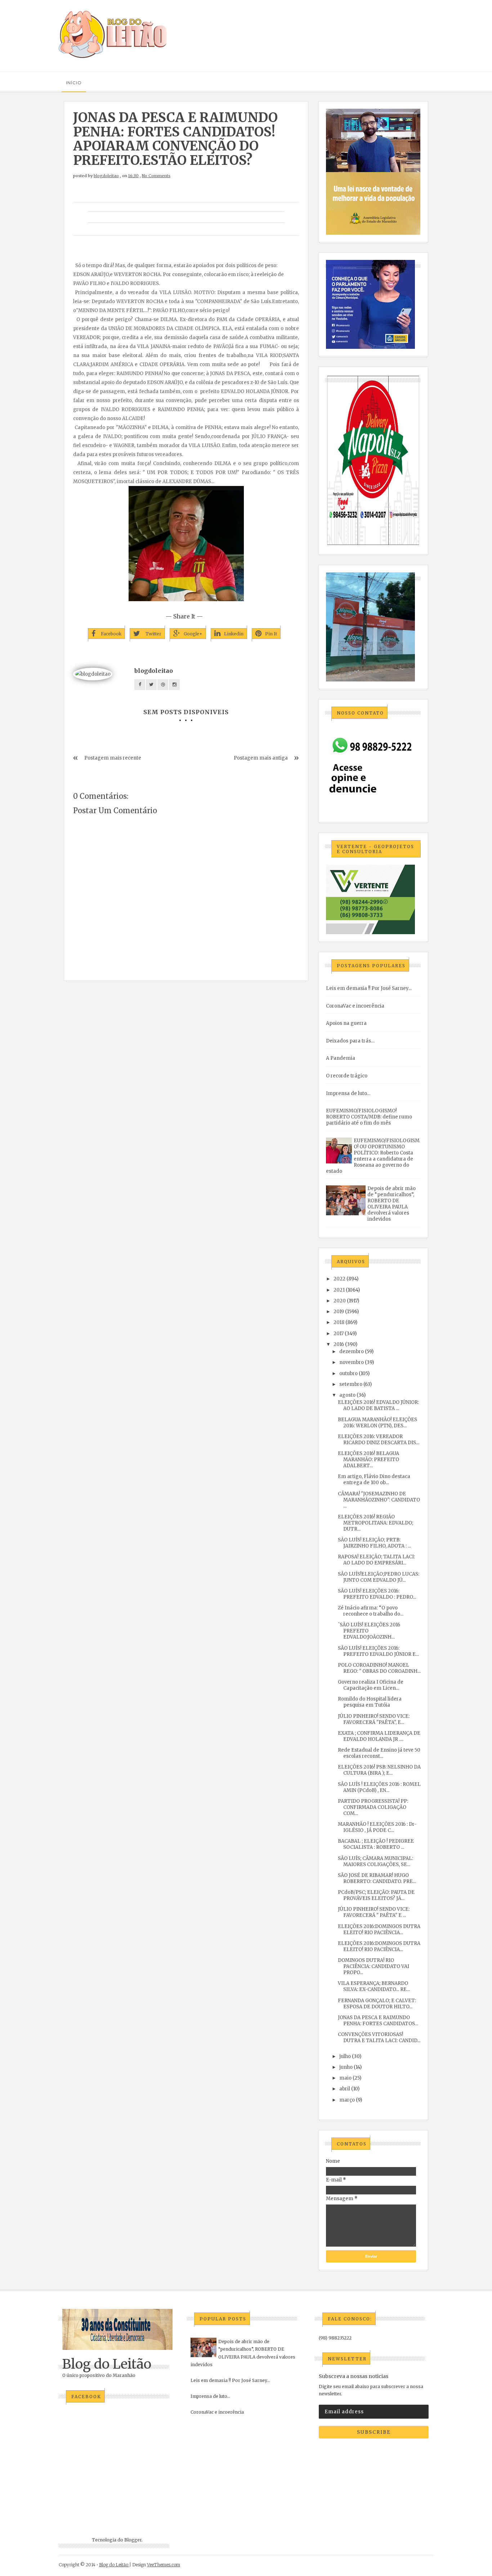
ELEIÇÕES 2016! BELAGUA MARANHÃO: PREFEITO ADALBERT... (368, 1460)
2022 (339, 1279)
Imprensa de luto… (348, 1093)
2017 (339, 1334)
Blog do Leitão (107, 2364)
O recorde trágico (347, 1076)
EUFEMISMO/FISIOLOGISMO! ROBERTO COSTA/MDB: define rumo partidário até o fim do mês (369, 1117)
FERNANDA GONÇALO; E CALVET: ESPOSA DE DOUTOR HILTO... (377, 2004)
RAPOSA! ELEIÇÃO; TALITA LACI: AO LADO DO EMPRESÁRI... (376, 1560)
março (347, 2100)
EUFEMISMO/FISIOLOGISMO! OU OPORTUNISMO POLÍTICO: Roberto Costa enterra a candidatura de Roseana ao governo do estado (373, 1156)
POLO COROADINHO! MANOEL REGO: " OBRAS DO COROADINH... (379, 1668)
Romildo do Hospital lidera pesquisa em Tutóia (370, 1702)
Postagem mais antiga (261, 758)
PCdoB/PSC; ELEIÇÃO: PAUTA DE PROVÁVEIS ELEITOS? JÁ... (376, 1895)
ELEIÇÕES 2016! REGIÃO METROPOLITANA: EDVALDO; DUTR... (375, 1523)
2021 (339, 1290)
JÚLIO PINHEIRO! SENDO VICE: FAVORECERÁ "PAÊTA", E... (374, 1719)
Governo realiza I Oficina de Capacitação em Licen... (371, 1685)
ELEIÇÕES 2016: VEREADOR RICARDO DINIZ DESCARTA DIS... (379, 1440)
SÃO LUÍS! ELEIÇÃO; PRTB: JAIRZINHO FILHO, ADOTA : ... (374, 1543)
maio (345, 2078)
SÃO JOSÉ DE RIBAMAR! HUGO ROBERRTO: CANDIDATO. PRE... (377, 1878)
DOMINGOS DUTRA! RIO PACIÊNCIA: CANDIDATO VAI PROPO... (374, 1966)
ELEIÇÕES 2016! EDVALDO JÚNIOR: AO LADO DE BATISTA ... (378, 1405)
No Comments (156, 176)
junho (346, 2067)
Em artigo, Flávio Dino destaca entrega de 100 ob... (374, 1480)
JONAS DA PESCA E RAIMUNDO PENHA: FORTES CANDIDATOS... (378, 2021)
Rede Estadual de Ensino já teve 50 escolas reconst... (379, 1753)
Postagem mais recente (113, 758)
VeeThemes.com (164, 2565)
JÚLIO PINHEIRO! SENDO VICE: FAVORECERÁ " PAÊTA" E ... (374, 1912)
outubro (348, 1373)
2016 (339, 1344)
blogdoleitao (106, 176)
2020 (340, 1301)
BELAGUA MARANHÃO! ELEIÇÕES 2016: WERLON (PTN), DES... (377, 1423)
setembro (351, 1384)
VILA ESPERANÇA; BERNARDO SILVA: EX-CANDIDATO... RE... (374, 1986)
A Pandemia (341, 1058)
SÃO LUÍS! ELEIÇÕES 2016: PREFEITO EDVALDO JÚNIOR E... (378, 1651)
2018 (339, 1322)
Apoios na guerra (346, 1023)
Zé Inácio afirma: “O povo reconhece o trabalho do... (371, 1611)
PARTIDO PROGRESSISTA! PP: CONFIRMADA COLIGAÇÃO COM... (373, 1807)
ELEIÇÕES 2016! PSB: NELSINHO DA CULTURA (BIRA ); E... (379, 1770)
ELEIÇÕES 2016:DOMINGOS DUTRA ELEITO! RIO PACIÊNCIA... (379, 1929)
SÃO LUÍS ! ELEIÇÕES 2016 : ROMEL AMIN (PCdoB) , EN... (379, 1787)
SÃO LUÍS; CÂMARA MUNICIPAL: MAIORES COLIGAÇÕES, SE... (375, 1861)
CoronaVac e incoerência (355, 1006)
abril (345, 2089)
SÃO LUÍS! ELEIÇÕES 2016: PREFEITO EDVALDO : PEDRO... (377, 1594)
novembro (352, 1362)
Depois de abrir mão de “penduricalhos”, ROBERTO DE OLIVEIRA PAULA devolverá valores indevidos (392, 1204)
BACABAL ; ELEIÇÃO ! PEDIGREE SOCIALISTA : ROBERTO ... (376, 1844)
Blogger (133, 2540)
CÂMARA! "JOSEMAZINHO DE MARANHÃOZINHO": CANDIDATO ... (379, 1500)
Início (74, 83)
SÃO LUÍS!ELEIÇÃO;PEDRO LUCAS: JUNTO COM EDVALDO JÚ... (379, 1577)
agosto (347, 1395)
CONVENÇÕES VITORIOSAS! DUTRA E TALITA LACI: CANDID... (379, 2037)
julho (345, 2056)
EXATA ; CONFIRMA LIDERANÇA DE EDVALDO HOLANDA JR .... (379, 1736)
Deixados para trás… (350, 1041)
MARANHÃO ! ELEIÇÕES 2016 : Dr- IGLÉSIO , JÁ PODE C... (377, 1827)
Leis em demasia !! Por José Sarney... (369, 988)
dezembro (352, 1352)
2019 (339, 1312)
